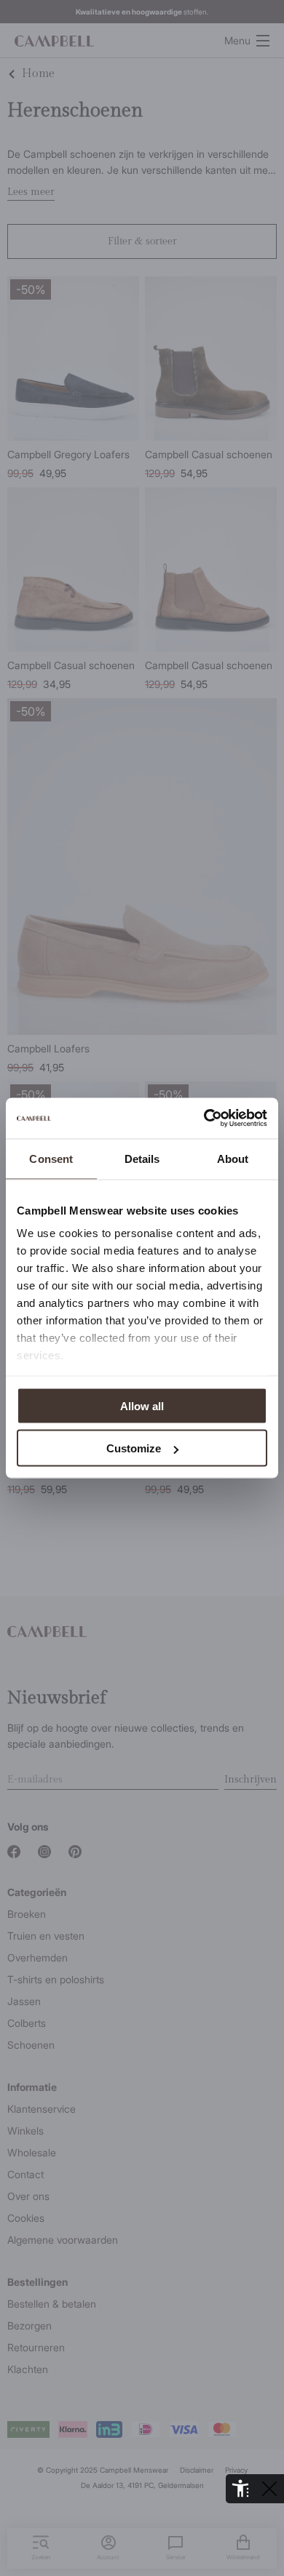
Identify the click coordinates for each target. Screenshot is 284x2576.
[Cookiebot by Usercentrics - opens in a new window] (204, 1119)
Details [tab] (142, 1158)
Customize (134, 1448)
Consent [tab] (51, 1158)
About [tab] (233, 1158)
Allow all (142, 1405)
